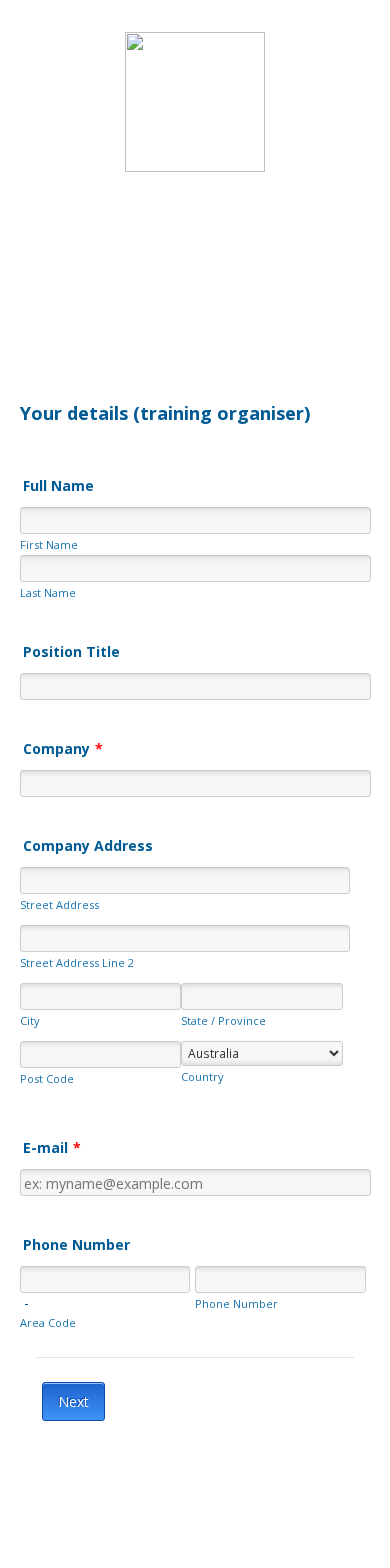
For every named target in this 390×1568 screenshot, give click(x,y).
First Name (49, 544)
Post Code (47, 1078)
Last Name (48, 592)
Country (202, 1076)
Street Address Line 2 (77, 962)
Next (73, 1401)
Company (63, 748)
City (30, 1020)
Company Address (88, 845)
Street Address (59, 904)
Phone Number (76, 1244)
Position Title (71, 651)
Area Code (48, 1322)
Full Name (58, 485)
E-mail (52, 1147)
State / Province (223, 1020)
